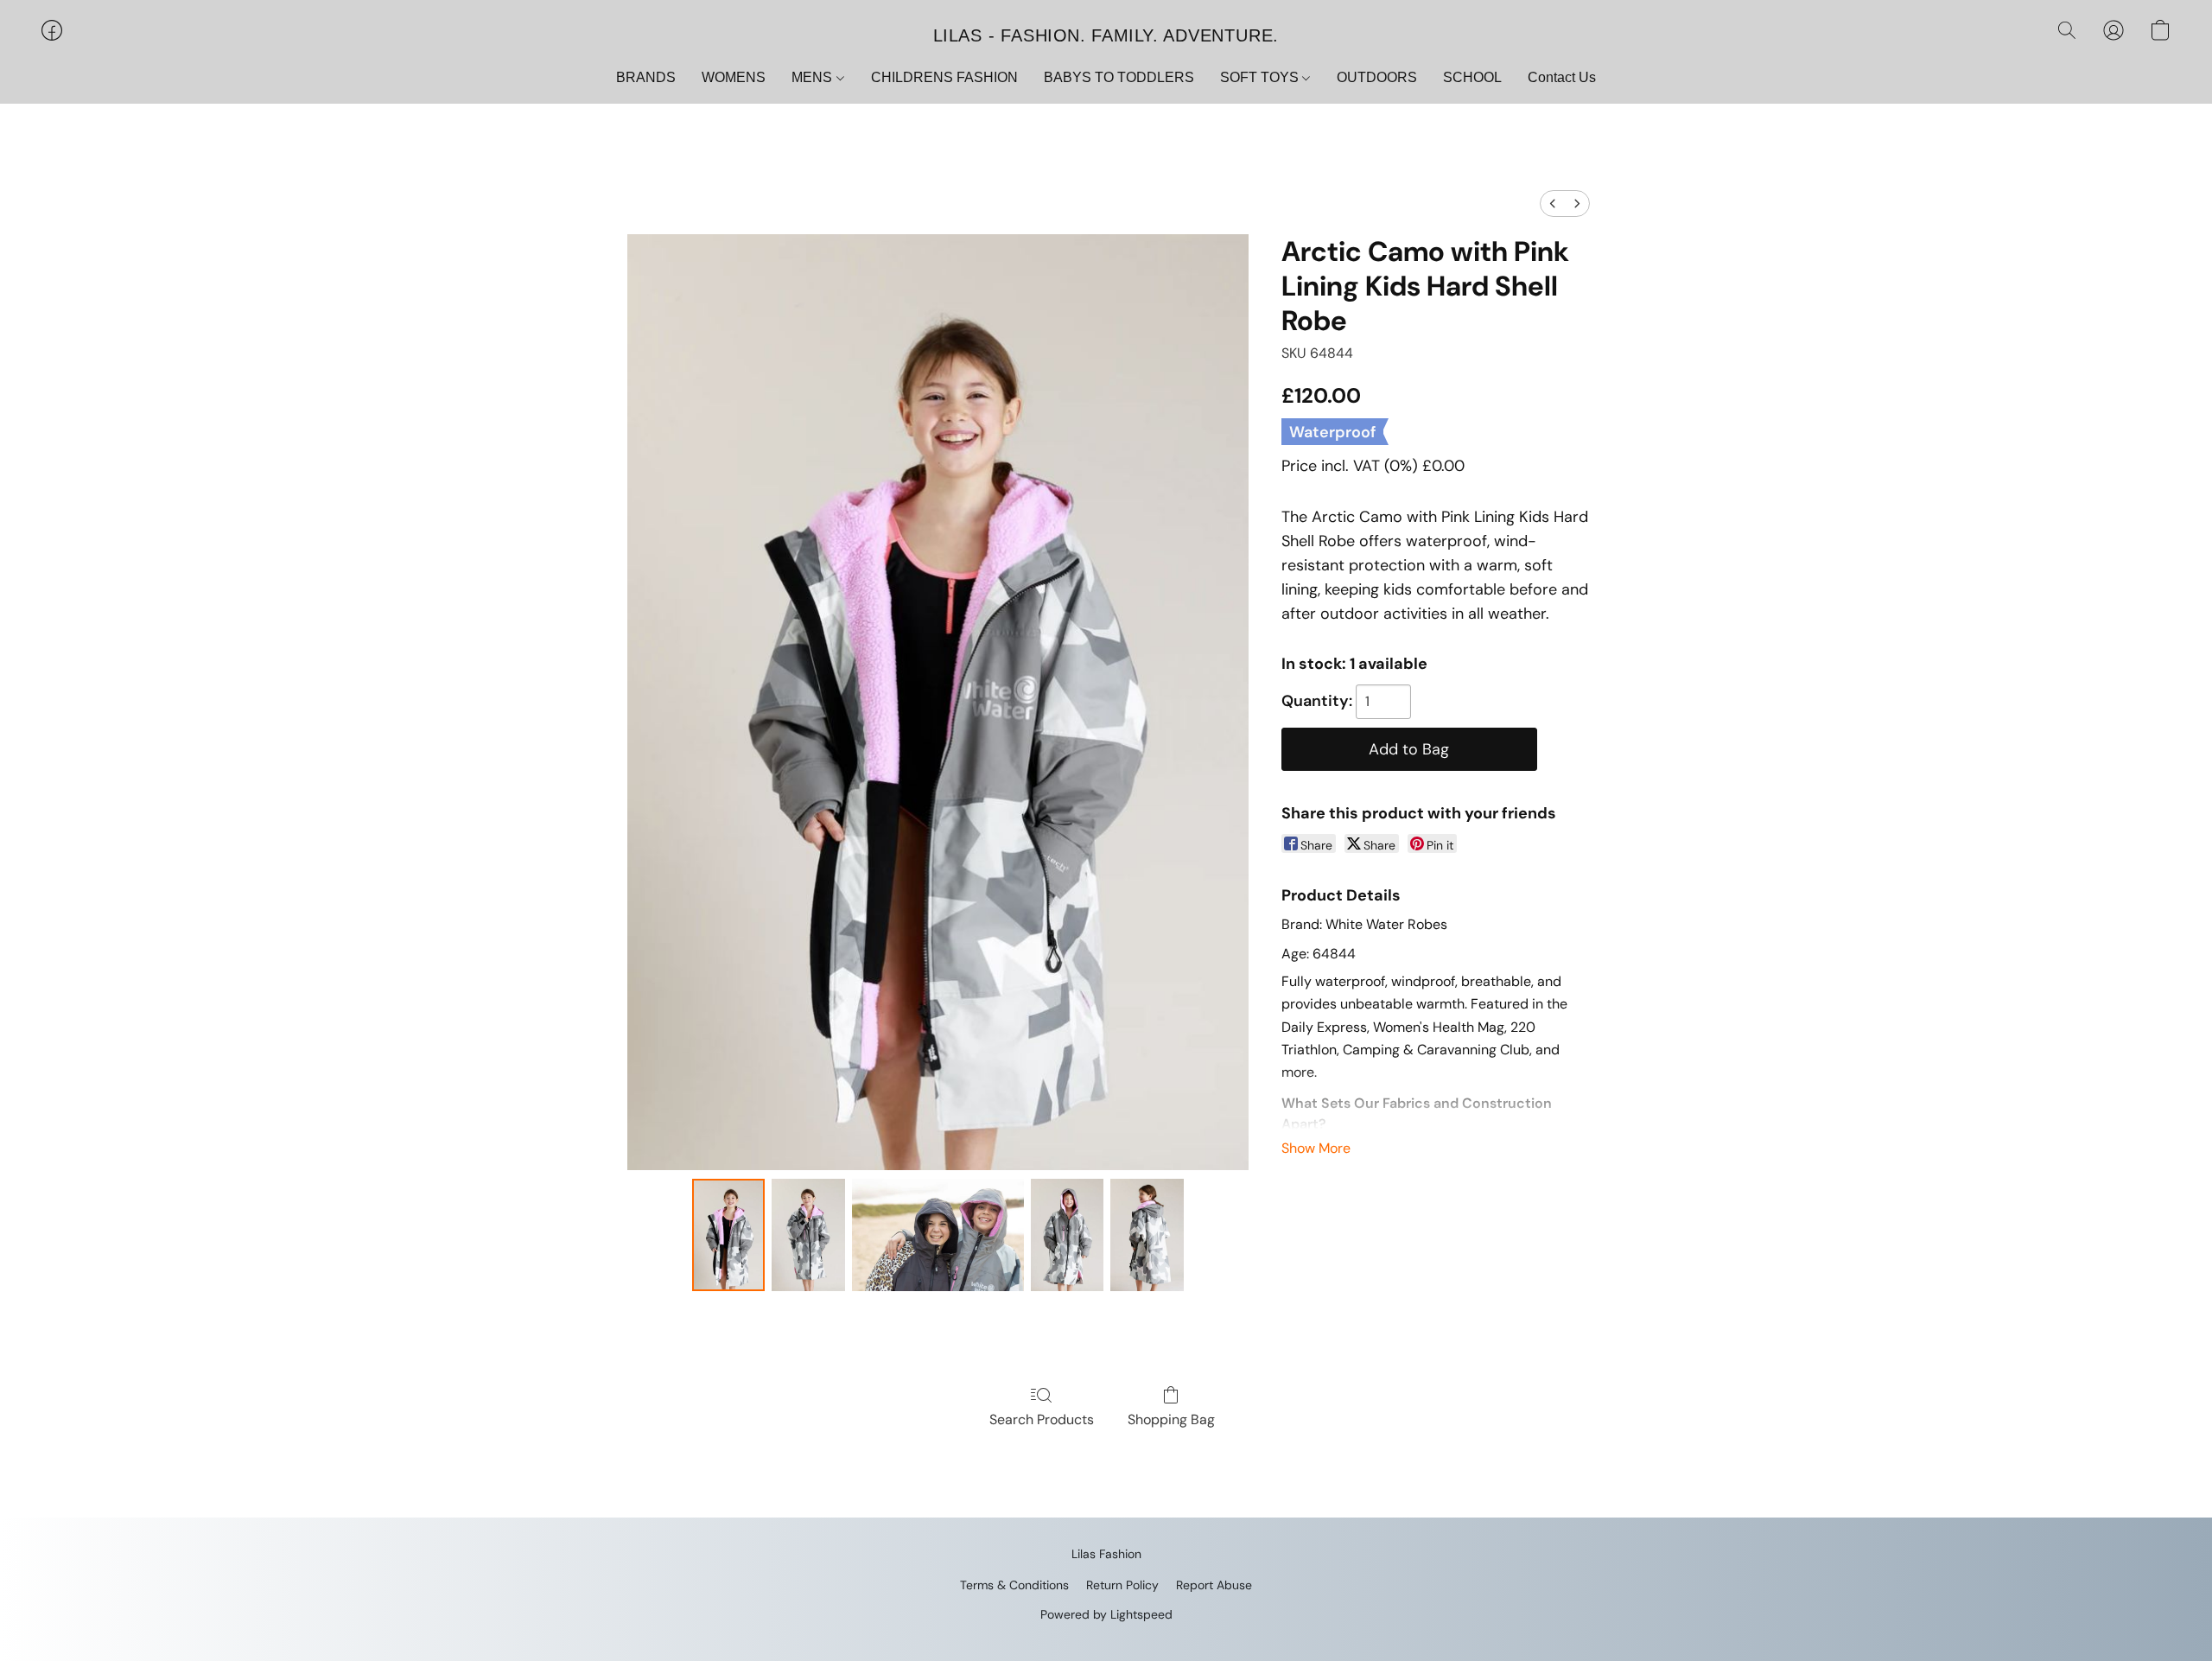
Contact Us (1562, 77)
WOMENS (734, 77)
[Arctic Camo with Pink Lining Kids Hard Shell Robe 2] (938, 1235)
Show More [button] (1316, 1148)
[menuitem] (1553, 204)
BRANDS (646, 77)
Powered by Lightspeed (1106, 1614)
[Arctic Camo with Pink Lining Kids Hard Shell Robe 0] (728, 1235)
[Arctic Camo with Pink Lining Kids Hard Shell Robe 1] (808, 1235)
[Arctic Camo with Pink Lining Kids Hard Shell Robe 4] (1147, 1235)
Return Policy (1122, 1585)
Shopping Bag (1171, 1419)
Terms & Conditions (1014, 1585)
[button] (1106, 35)
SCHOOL (1472, 77)
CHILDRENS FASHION (944, 77)
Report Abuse (1214, 1585)
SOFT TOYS (1261, 77)
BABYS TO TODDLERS (1119, 77)
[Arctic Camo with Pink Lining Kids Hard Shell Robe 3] (1067, 1235)
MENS (814, 77)
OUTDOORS (1377, 77)
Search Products (1042, 1419)
